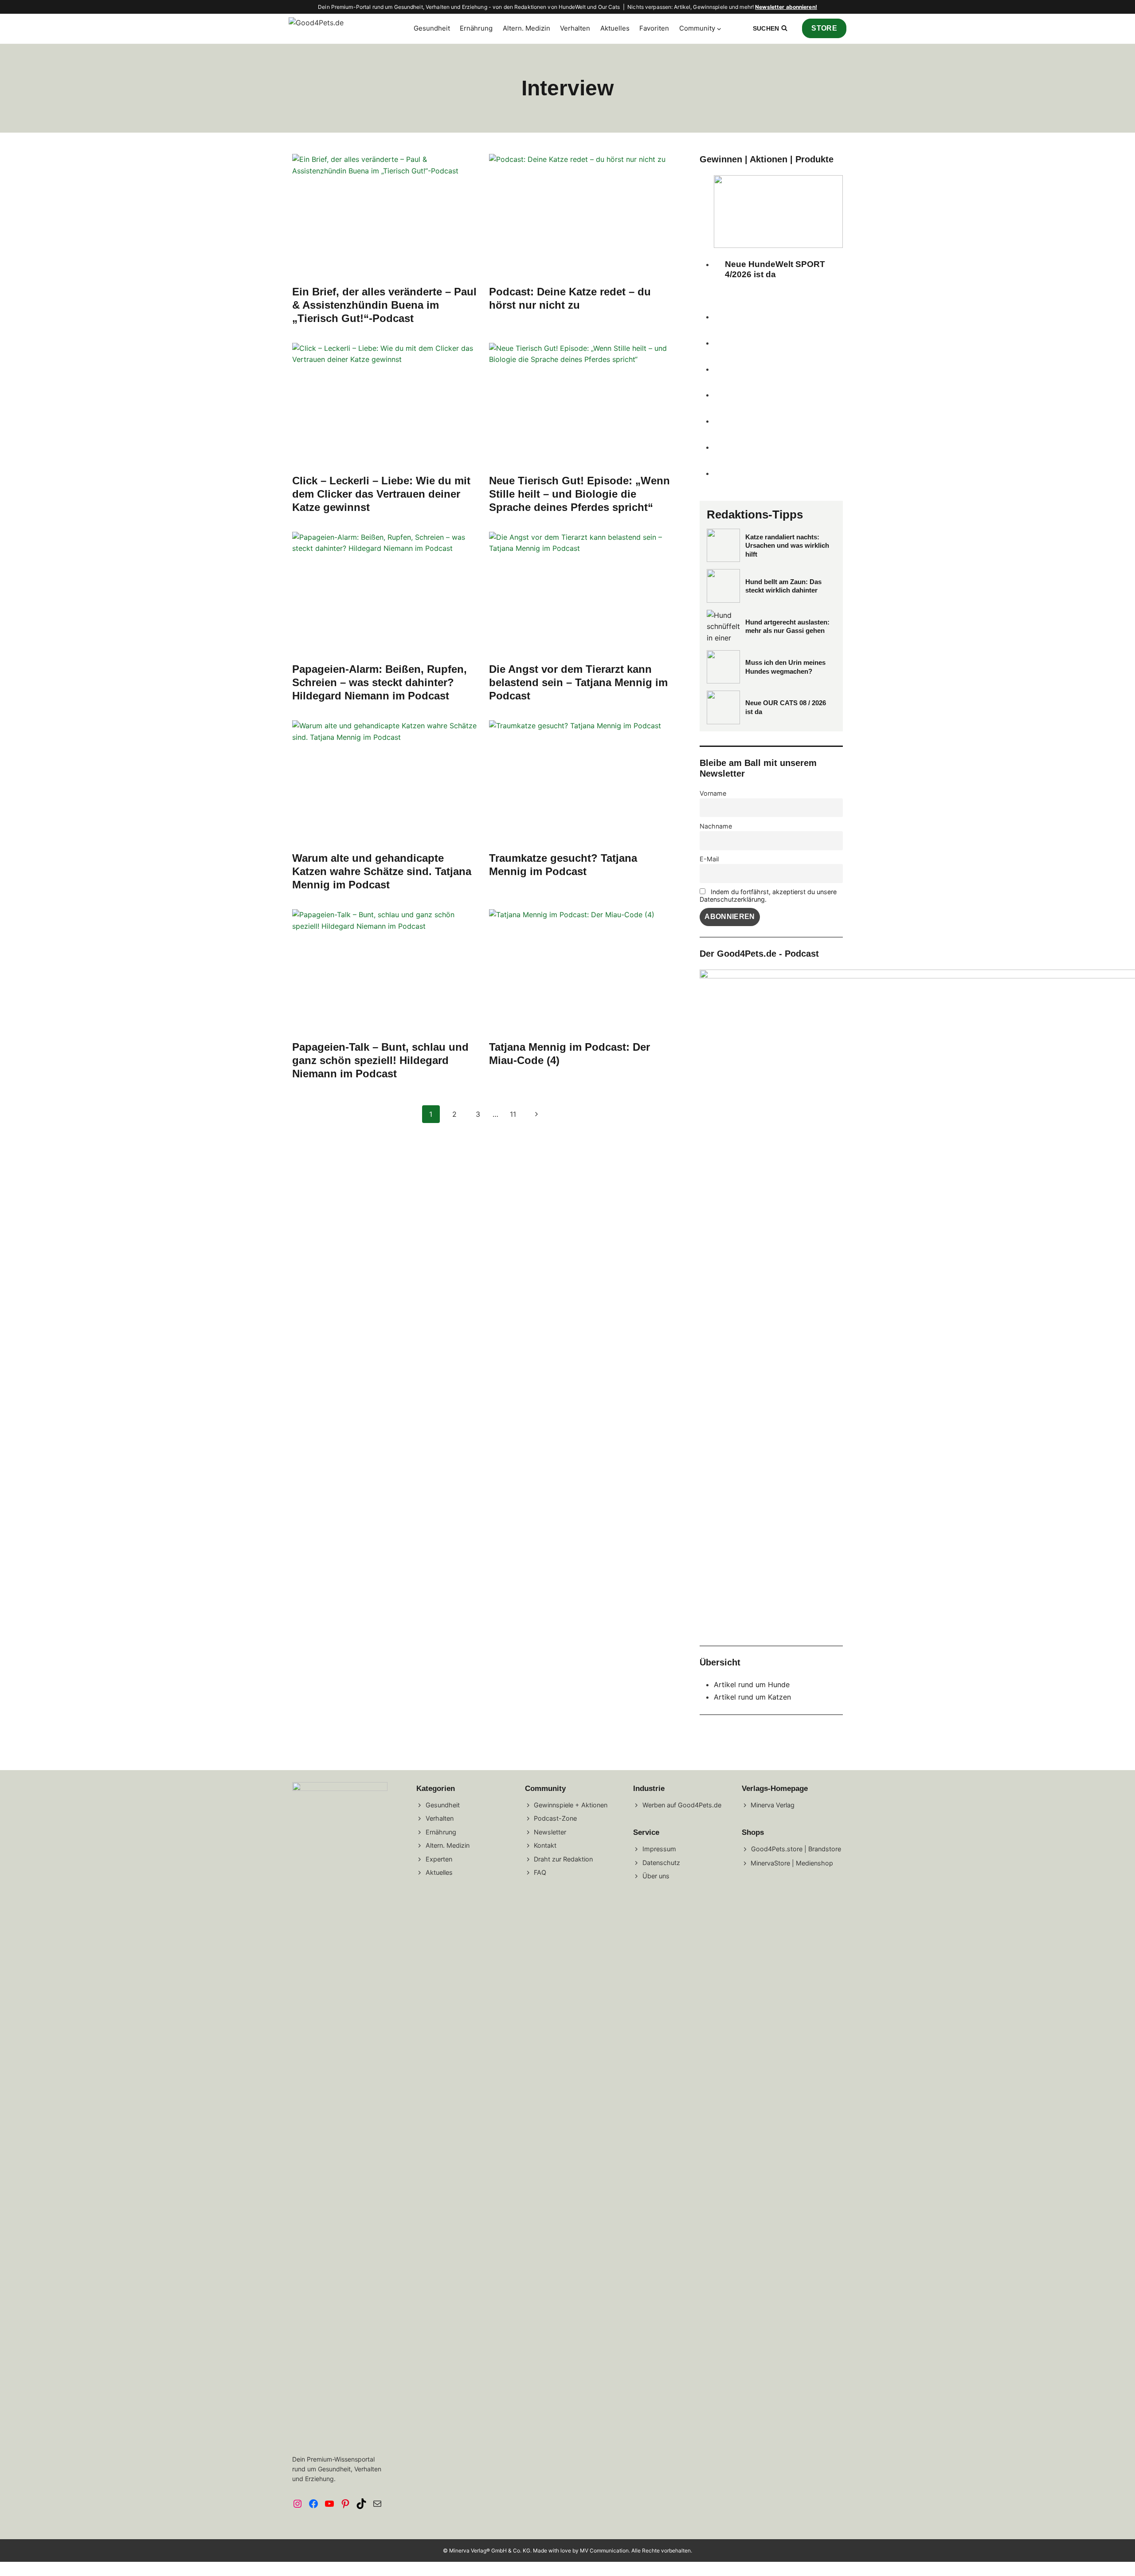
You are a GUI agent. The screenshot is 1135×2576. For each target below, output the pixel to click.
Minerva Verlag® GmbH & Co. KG (490, 2550)
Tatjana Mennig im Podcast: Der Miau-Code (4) (569, 1054)
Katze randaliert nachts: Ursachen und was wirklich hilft (787, 546)
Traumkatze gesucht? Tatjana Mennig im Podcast (563, 865)
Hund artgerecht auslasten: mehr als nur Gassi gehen (787, 626)
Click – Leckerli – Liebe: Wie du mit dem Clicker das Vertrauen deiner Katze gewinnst (381, 494)
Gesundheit (432, 28)
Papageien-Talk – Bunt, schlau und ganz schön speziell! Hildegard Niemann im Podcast (380, 1060)
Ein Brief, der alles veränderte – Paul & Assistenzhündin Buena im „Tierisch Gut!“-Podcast (384, 305)
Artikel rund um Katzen (752, 1697)
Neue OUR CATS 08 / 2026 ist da (786, 707)
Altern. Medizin (526, 28)
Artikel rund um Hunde (752, 1685)
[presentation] (385, 216)
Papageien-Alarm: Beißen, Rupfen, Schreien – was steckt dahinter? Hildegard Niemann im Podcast (380, 682)
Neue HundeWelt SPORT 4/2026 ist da (775, 269)
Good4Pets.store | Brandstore (796, 1849)
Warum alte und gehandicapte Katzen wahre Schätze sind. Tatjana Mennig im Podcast (382, 871)
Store (824, 28)
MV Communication (604, 2550)
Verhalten (575, 28)
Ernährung (476, 28)
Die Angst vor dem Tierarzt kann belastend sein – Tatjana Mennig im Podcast (578, 682)
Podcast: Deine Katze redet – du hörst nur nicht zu (570, 298)
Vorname (713, 793)
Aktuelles (615, 28)
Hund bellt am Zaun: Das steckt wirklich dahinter (783, 586)
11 (513, 1114)
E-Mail (709, 859)
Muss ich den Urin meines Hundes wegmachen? (785, 667)
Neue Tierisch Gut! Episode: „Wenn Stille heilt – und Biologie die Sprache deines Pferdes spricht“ (579, 494)
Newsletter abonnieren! (786, 7)
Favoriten (654, 28)
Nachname (716, 826)
